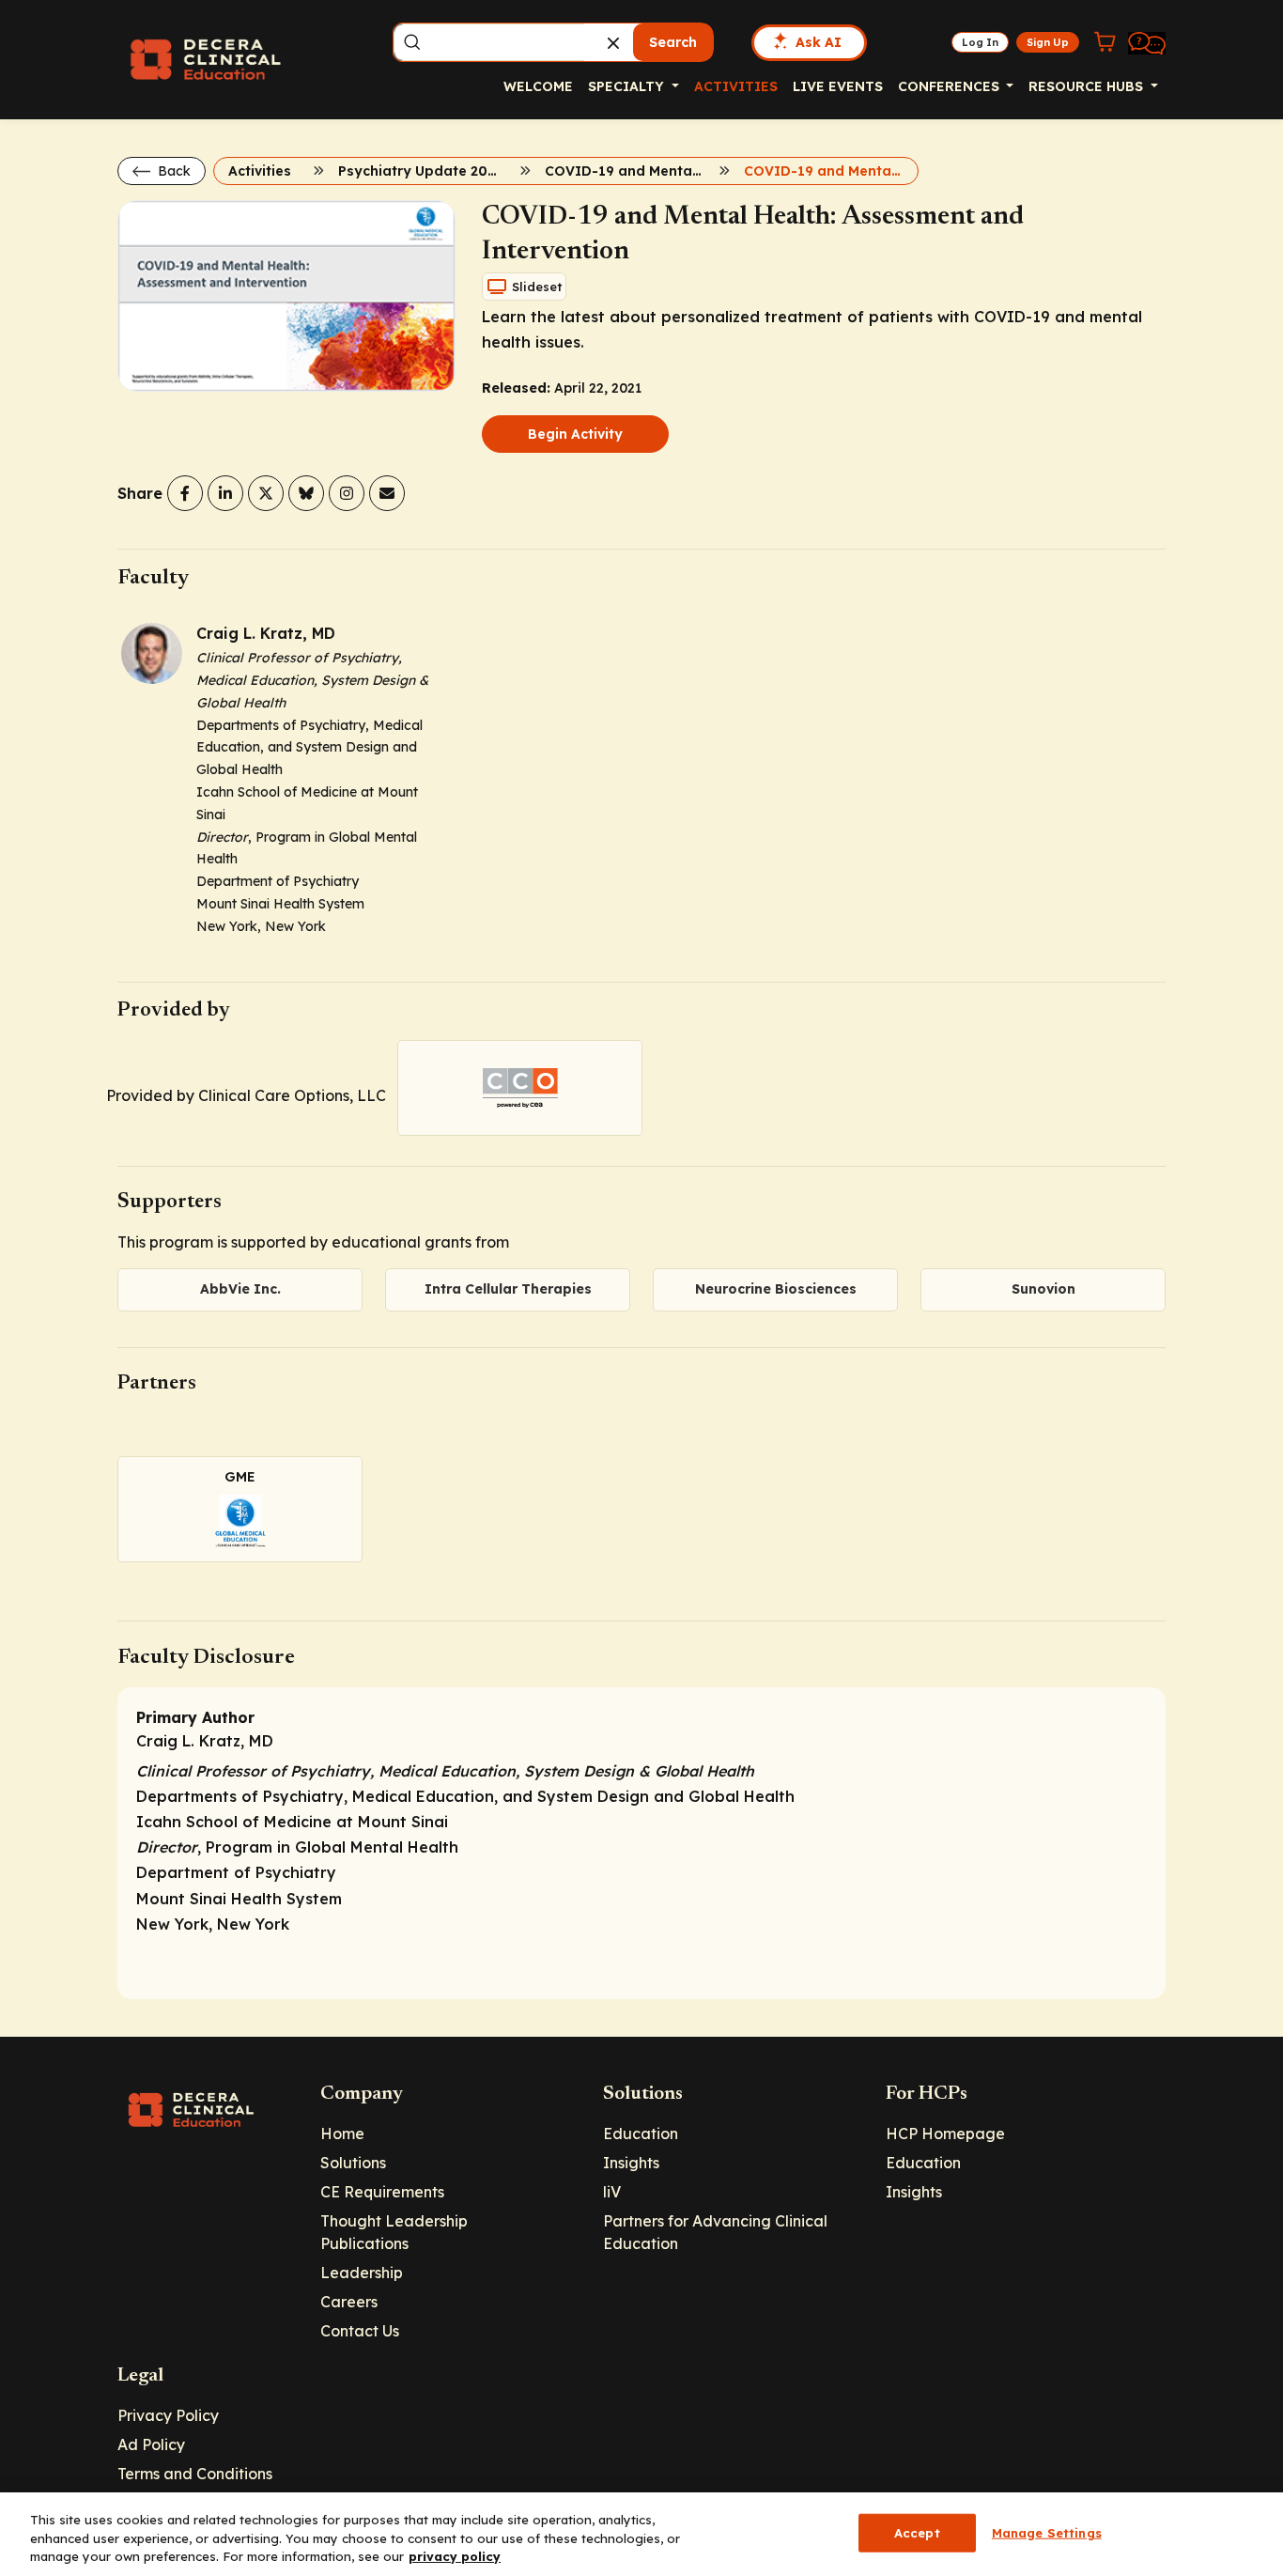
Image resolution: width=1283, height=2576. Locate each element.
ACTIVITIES (736, 86)
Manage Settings (1047, 2532)
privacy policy (455, 2556)
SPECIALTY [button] (628, 86)
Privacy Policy (168, 2415)
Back (172, 171)
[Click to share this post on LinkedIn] (225, 493)
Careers (349, 2302)
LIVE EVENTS (838, 86)
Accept (917, 2532)
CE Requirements (382, 2192)
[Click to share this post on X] (266, 493)
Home (342, 2134)
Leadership (362, 2273)
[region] (641, 2534)
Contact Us (360, 2331)
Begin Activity (575, 434)
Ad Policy (151, 2444)
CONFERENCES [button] (951, 86)
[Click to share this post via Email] (387, 493)
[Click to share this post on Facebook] (185, 493)
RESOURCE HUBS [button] (1088, 86)
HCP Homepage (945, 2134)
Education (641, 2134)
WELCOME (538, 86)
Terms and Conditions (195, 2474)
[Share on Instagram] (347, 493)
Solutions (353, 2163)
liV (612, 2192)
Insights (631, 2163)
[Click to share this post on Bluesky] (306, 493)
